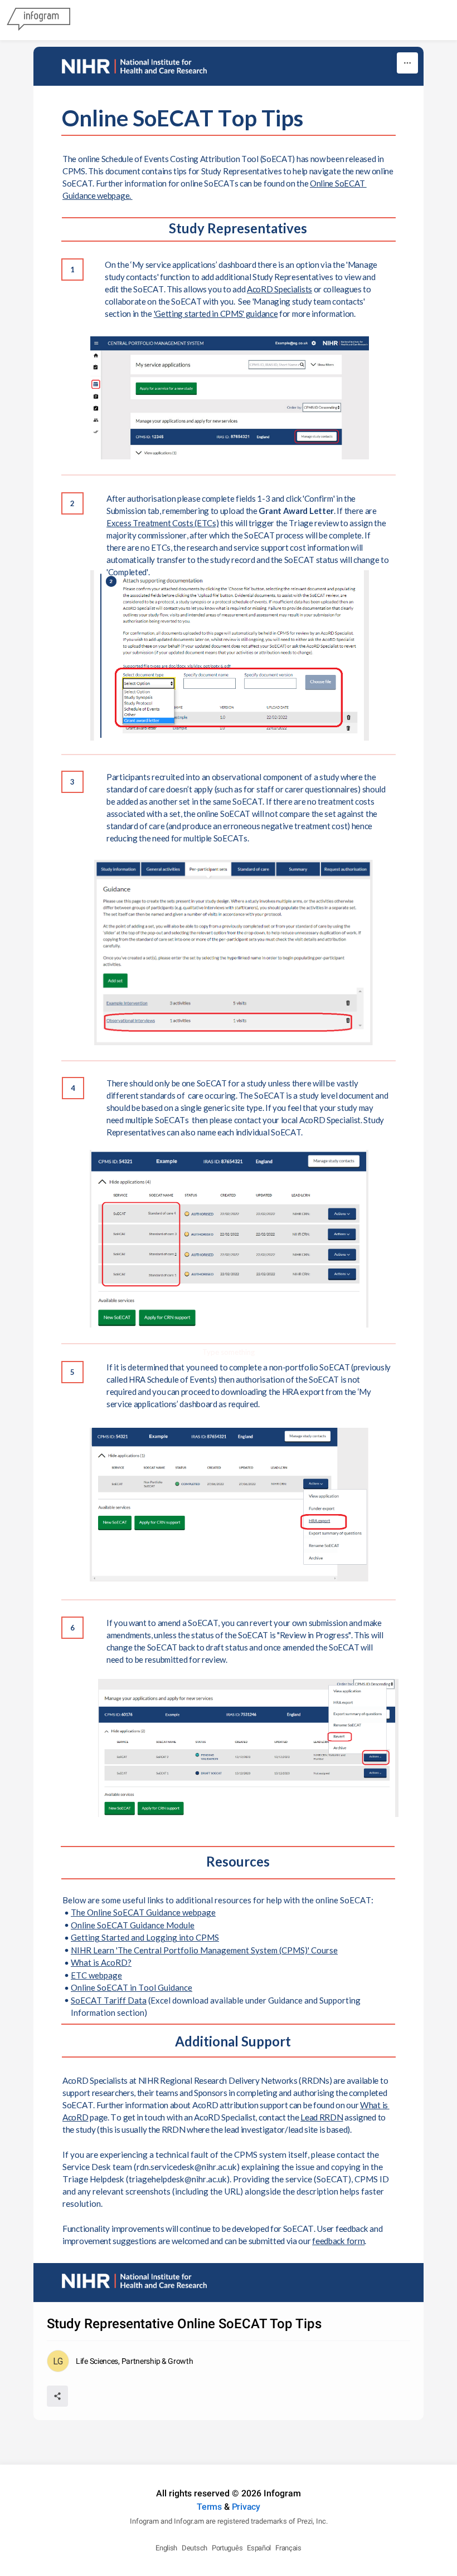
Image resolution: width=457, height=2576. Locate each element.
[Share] (57, 2396)
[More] (407, 63)
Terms (209, 2507)
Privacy (246, 2507)
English (166, 2548)
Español (259, 2548)
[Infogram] (38, 20)
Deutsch (195, 2548)
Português (227, 2548)
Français (288, 2548)
